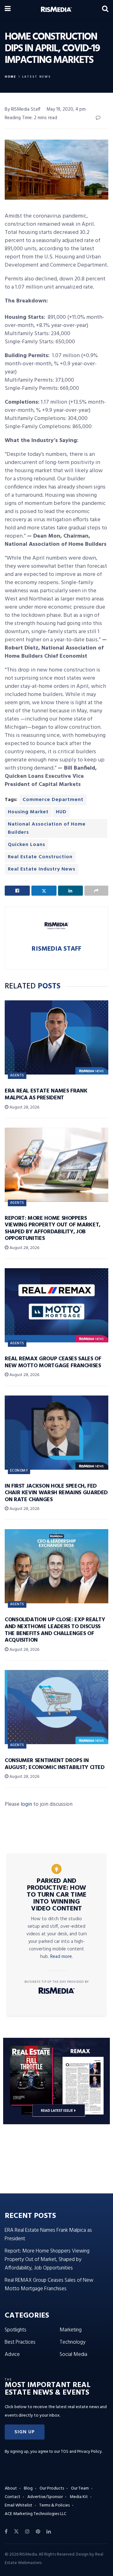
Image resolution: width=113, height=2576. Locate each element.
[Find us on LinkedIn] (49, 2532)
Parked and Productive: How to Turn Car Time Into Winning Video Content (56, 1895)
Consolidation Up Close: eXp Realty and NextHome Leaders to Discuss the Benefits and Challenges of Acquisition (55, 1630)
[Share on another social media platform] (96, 891)
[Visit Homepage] (56, 9)
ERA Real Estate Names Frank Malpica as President (46, 1095)
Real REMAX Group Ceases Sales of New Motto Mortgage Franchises (53, 1362)
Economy (19, 1471)
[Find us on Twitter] (16, 2532)
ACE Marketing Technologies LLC (35, 2514)
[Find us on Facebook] (6, 2532)
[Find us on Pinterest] (38, 2532)
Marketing (71, 2330)
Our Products (52, 2488)
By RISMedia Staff (23, 109)
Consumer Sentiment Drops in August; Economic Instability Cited (55, 1764)
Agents (17, 1075)
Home (11, 77)
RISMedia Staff (56, 949)
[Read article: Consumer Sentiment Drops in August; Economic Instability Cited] (56, 1707)
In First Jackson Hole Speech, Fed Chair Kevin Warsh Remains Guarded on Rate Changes (56, 1493)
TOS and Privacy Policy (81, 2452)
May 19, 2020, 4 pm (66, 109)
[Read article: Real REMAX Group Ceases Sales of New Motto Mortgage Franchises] (56, 1305)
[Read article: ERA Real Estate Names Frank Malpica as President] (56, 1037)
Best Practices (20, 2342)
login (26, 1804)
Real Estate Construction (40, 857)
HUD (61, 812)
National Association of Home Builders (47, 828)
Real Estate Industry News (42, 869)
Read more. (62, 1957)
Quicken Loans (27, 845)
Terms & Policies (54, 2505)
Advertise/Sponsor (45, 2497)
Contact (13, 2497)
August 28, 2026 (24, 1107)
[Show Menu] (8, 9)
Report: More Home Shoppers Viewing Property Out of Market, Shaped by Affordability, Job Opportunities (53, 1229)
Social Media (73, 2355)
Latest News (36, 77)
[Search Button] (105, 9)
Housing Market (28, 812)
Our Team (80, 2488)
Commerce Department (53, 800)
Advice (12, 2355)
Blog (28, 2488)
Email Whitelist (19, 2505)
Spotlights (16, 2330)
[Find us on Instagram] (27, 2532)
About (11, 2488)
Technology (73, 2342)
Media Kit (79, 2497)
